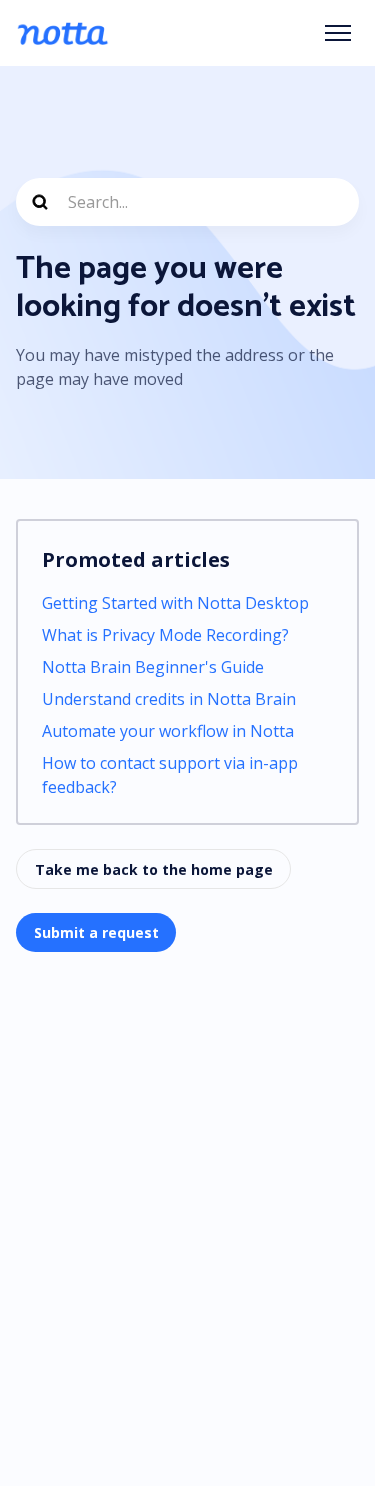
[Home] (62, 33)
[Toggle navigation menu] (338, 33)
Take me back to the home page (154, 869)
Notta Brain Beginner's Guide (153, 667)
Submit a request (96, 932)
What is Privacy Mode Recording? (165, 635)
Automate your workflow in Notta (168, 731)
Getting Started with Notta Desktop (175, 603)
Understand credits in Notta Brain (169, 699)
